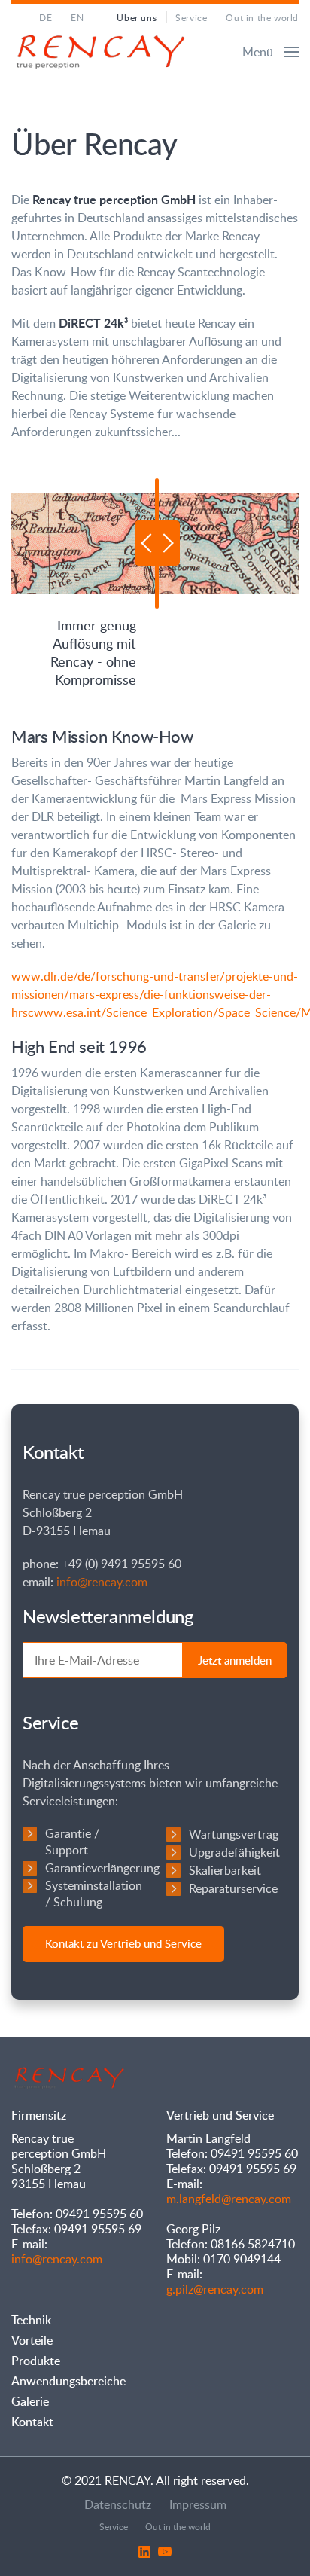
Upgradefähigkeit (234, 1852)
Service (191, 17)
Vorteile (32, 2340)
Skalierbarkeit (225, 1870)
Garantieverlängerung (102, 1868)
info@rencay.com (102, 1582)
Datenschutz (118, 2504)
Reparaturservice (233, 1888)
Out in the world (262, 17)
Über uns (137, 17)
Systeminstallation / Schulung (94, 1894)
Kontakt (32, 2422)
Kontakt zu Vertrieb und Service (123, 1943)
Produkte (36, 2361)
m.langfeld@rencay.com (229, 2199)
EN (77, 17)
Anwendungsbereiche (68, 2381)
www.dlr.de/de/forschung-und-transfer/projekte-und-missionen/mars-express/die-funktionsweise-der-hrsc (155, 994)
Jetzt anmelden (235, 1660)
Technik (31, 2320)
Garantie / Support (72, 1842)
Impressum (198, 2504)
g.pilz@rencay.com (215, 2289)
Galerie (30, 2401)
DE (46, 17)
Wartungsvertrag (234, 1834)
